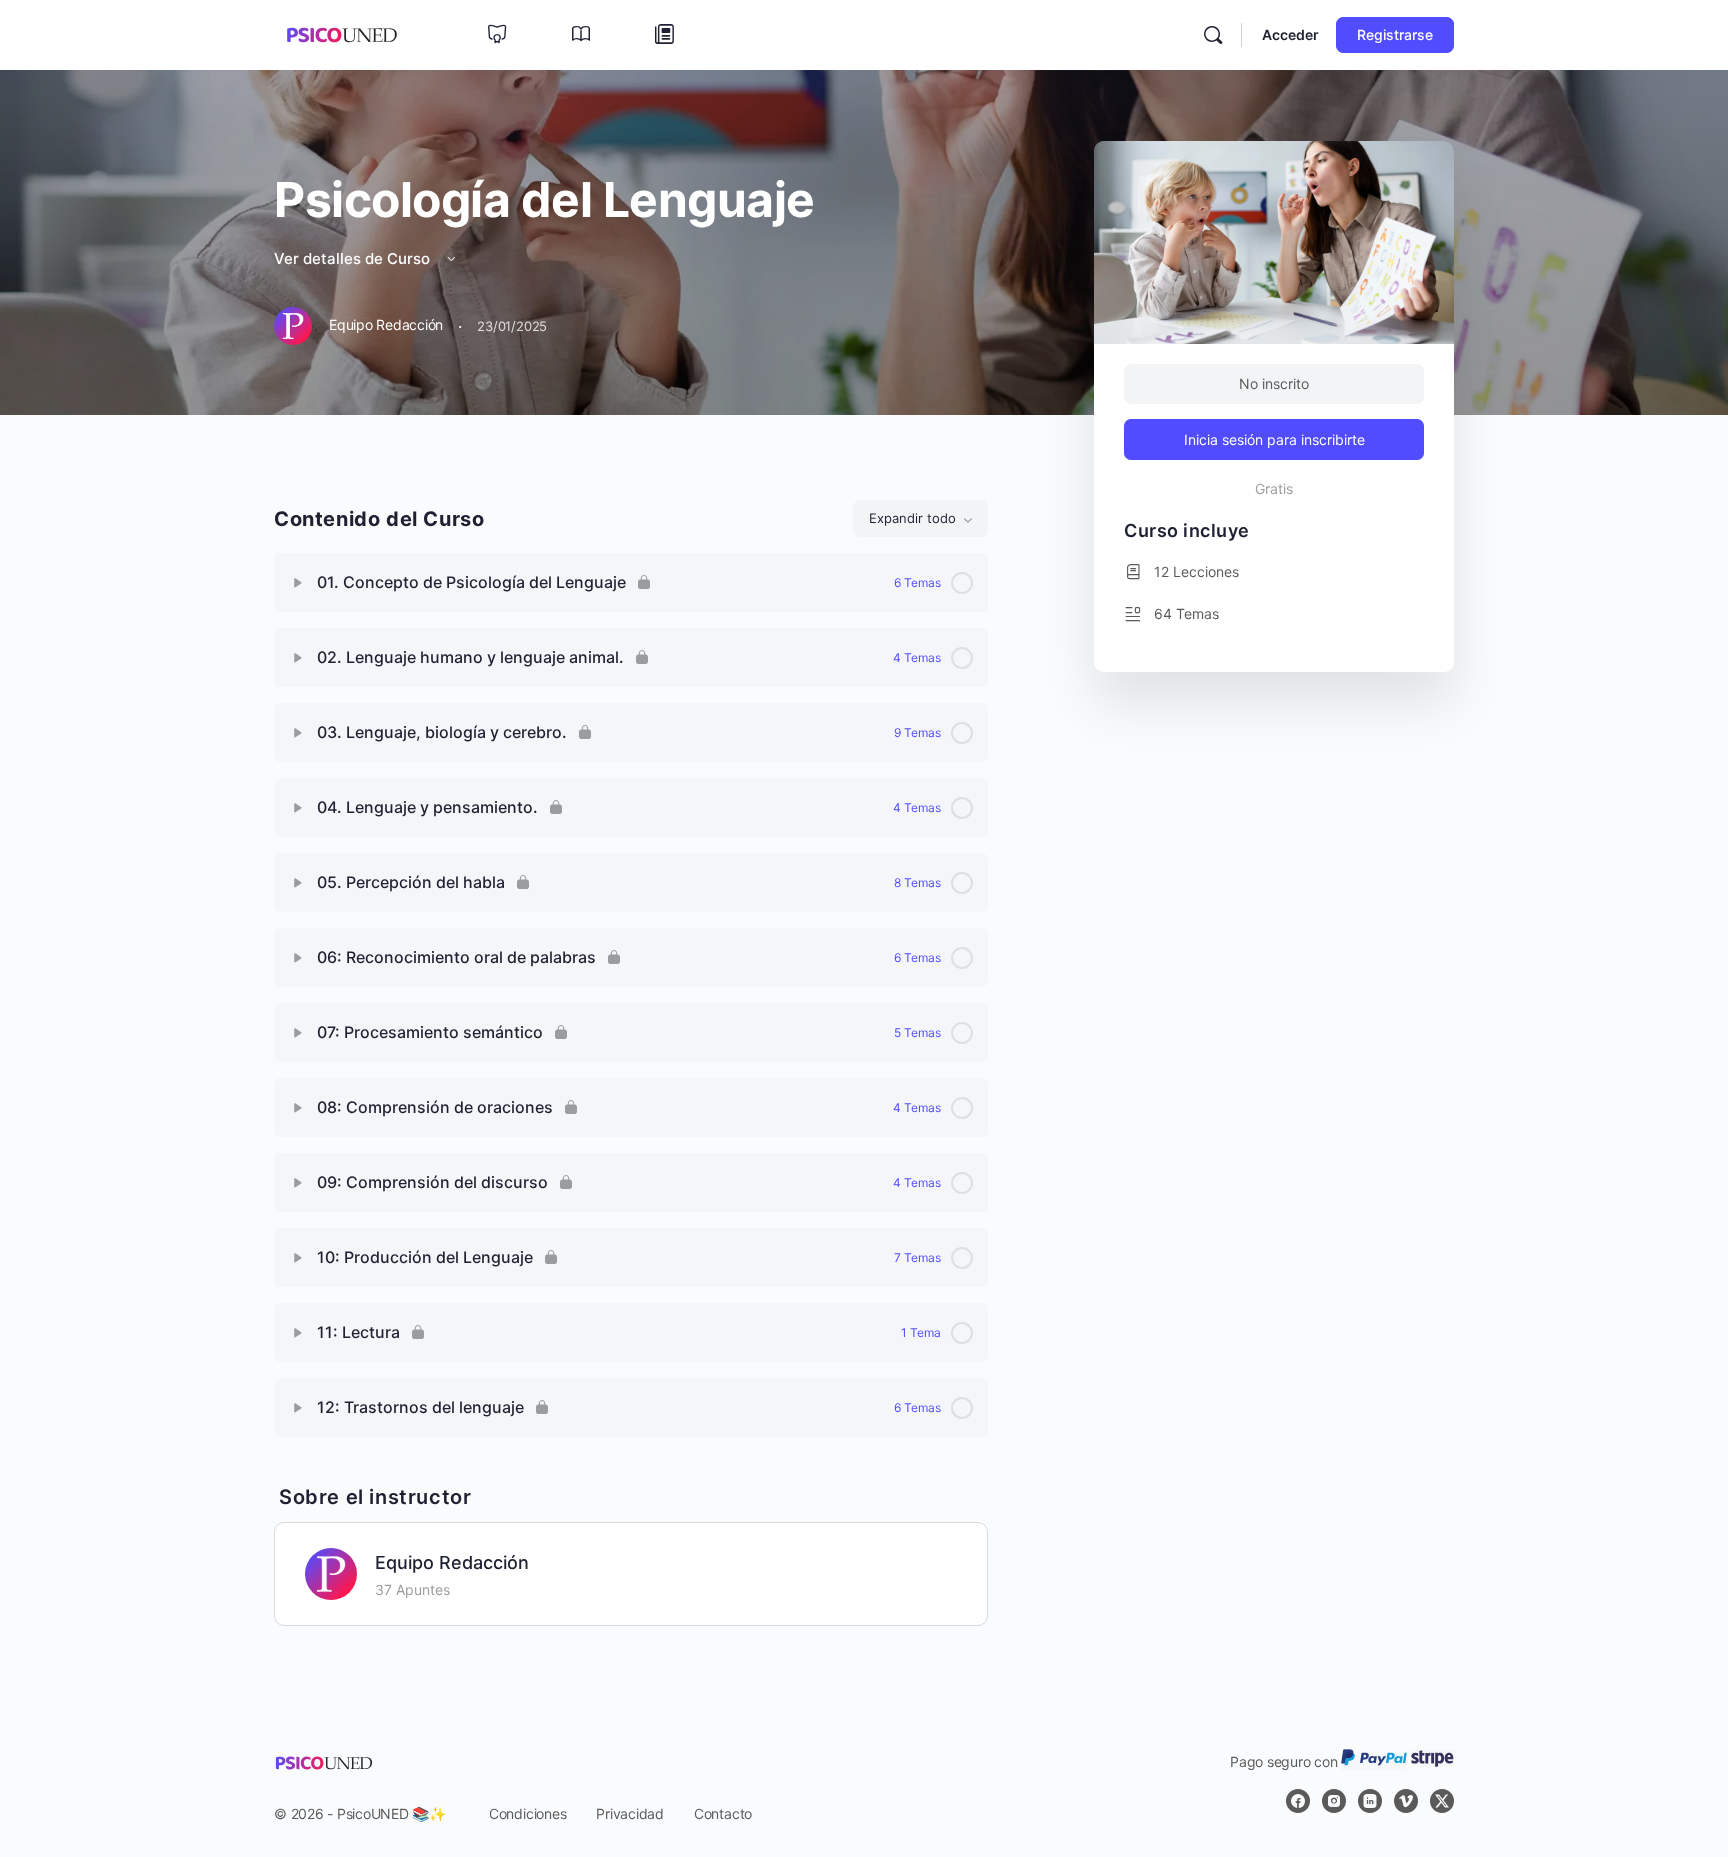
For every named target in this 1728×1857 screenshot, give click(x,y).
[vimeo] (1406, 1801)
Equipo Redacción (452, 1562)
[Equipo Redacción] (331, 1572)
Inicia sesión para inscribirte (1274, 439)
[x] (1442, 1801)
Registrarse (1395, 34)
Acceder (1290, 34)
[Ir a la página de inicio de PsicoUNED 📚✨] (341, 33)
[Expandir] (298, 583)
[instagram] (1334, 1801)
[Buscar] (1213, 35)
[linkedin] (1370, 1801)
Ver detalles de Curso (354, 258)
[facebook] (1298, 1801)
